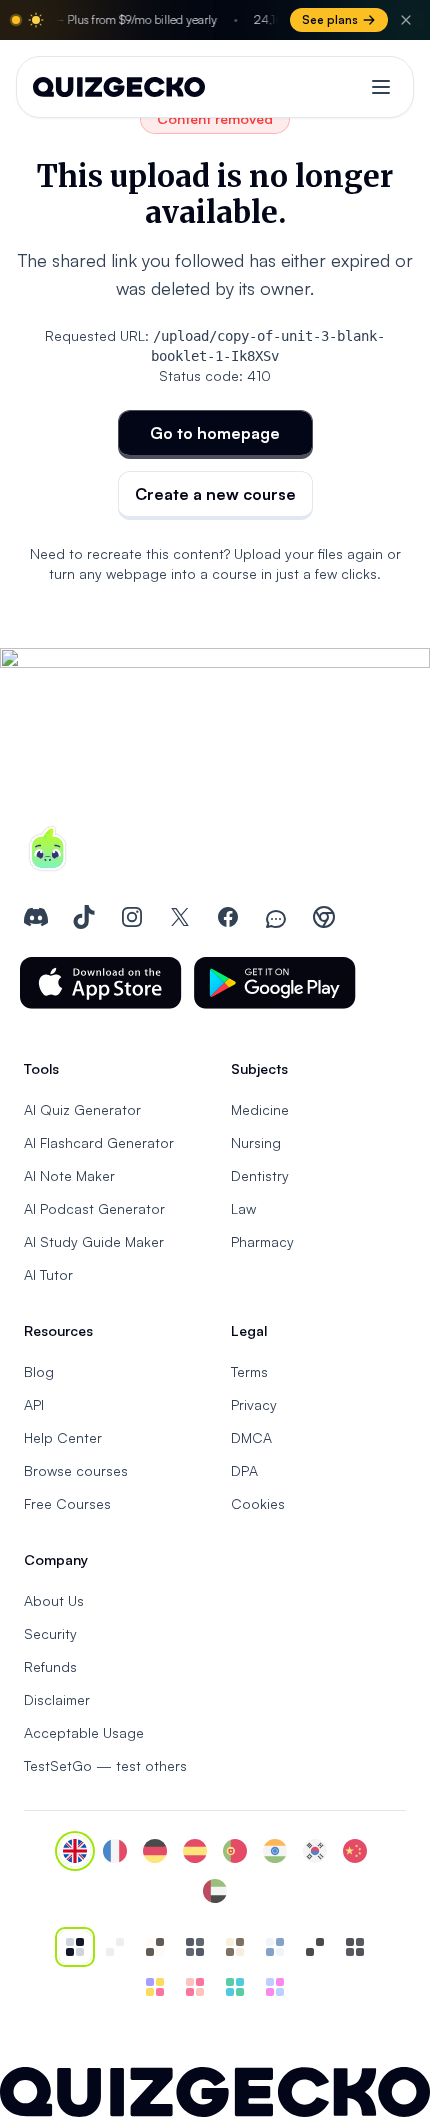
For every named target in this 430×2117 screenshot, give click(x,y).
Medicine (260, 1109)
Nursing (256, 1142)
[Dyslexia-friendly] (235, 1947)
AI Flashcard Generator (99, 1142)
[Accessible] (315, 1947)
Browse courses (76, 1470)
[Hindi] (275, 1851)
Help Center (63, 1437)
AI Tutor (48, 1274)
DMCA (251, 1437)
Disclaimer (57, 1699)
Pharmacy (262, 1241)
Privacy (254, 1404)
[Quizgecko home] (119, 87)
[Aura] (195, 1987)
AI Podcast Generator (94, 1208)
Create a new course (215, 494)
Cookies (258, 1503)
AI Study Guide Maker (94, 1241)
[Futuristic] (235, 1987)
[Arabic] (215, 1891)
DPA (244, 1470)
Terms (249, 1371)
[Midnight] (355, 1947)
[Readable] (155, 1947)
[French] (115, 1851)
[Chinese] (355, 1851)
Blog (39, 1371)
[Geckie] (155, 1987)
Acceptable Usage (84, 1732)
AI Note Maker (69, 1175)
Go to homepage (215, 433)
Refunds (50, 1666)
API (34, 1404)
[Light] (115, 1947)
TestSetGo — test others (105, 1765)
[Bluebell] (275, 1987)
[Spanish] (195, 1851)
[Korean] (315, 1851)
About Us (54, 1600)
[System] (75, 1947)
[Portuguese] (235, 1851)
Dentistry (260, 1175)
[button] (101, 983)
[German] (155, 1851)
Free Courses (67, 1503)
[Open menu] (381, 87)
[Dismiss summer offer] (406, 20)
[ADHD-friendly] (275, 1947)
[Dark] (195, 1947)
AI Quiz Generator (82, 1109)
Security (50, 1633)
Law (243, 1208)
